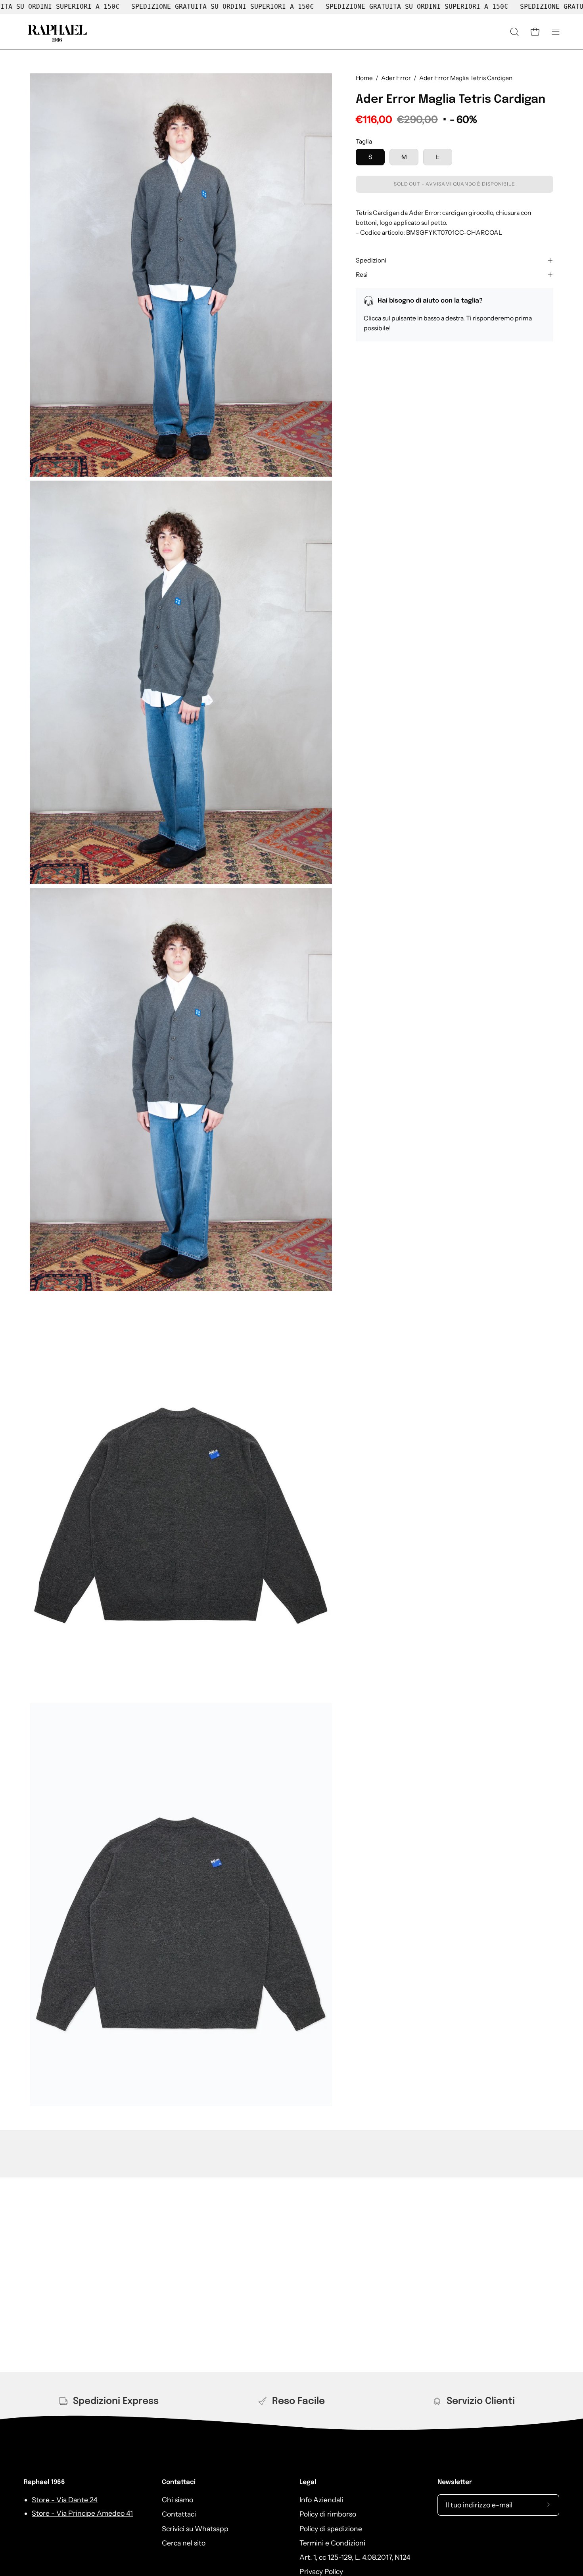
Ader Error (396, 78)
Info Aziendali (321, 2500)
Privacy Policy (321, 2571)
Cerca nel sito (184, 2543)
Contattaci (179, 2482)
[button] (514, 32)
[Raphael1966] (58, 32)
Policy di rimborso (328, 2514)
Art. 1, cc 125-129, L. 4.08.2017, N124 (355, 2557)
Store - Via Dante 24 (65, 2500)
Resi (362, 275)
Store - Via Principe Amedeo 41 (82, 2513)
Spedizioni (371, 260)
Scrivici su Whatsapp (195, 2528)
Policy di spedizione (331, 2528)
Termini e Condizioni (332, 2543)
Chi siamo (177, 2500)
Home (364, 78)
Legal (308, 2482)
